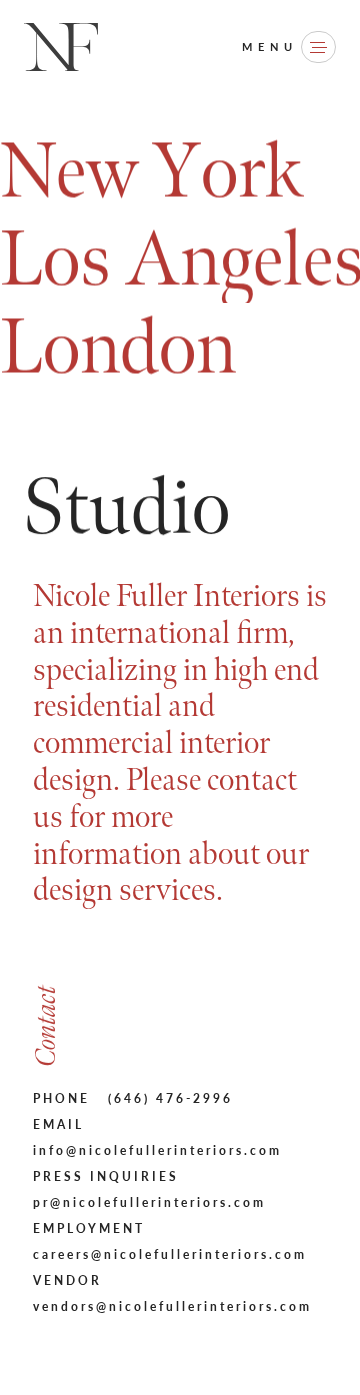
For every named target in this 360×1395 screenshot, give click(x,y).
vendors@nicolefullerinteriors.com (172, 1306)
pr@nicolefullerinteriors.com (149, 1202)
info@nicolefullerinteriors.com (157, 1150)
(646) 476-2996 (170, 1098)
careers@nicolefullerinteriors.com (170, 1254)
